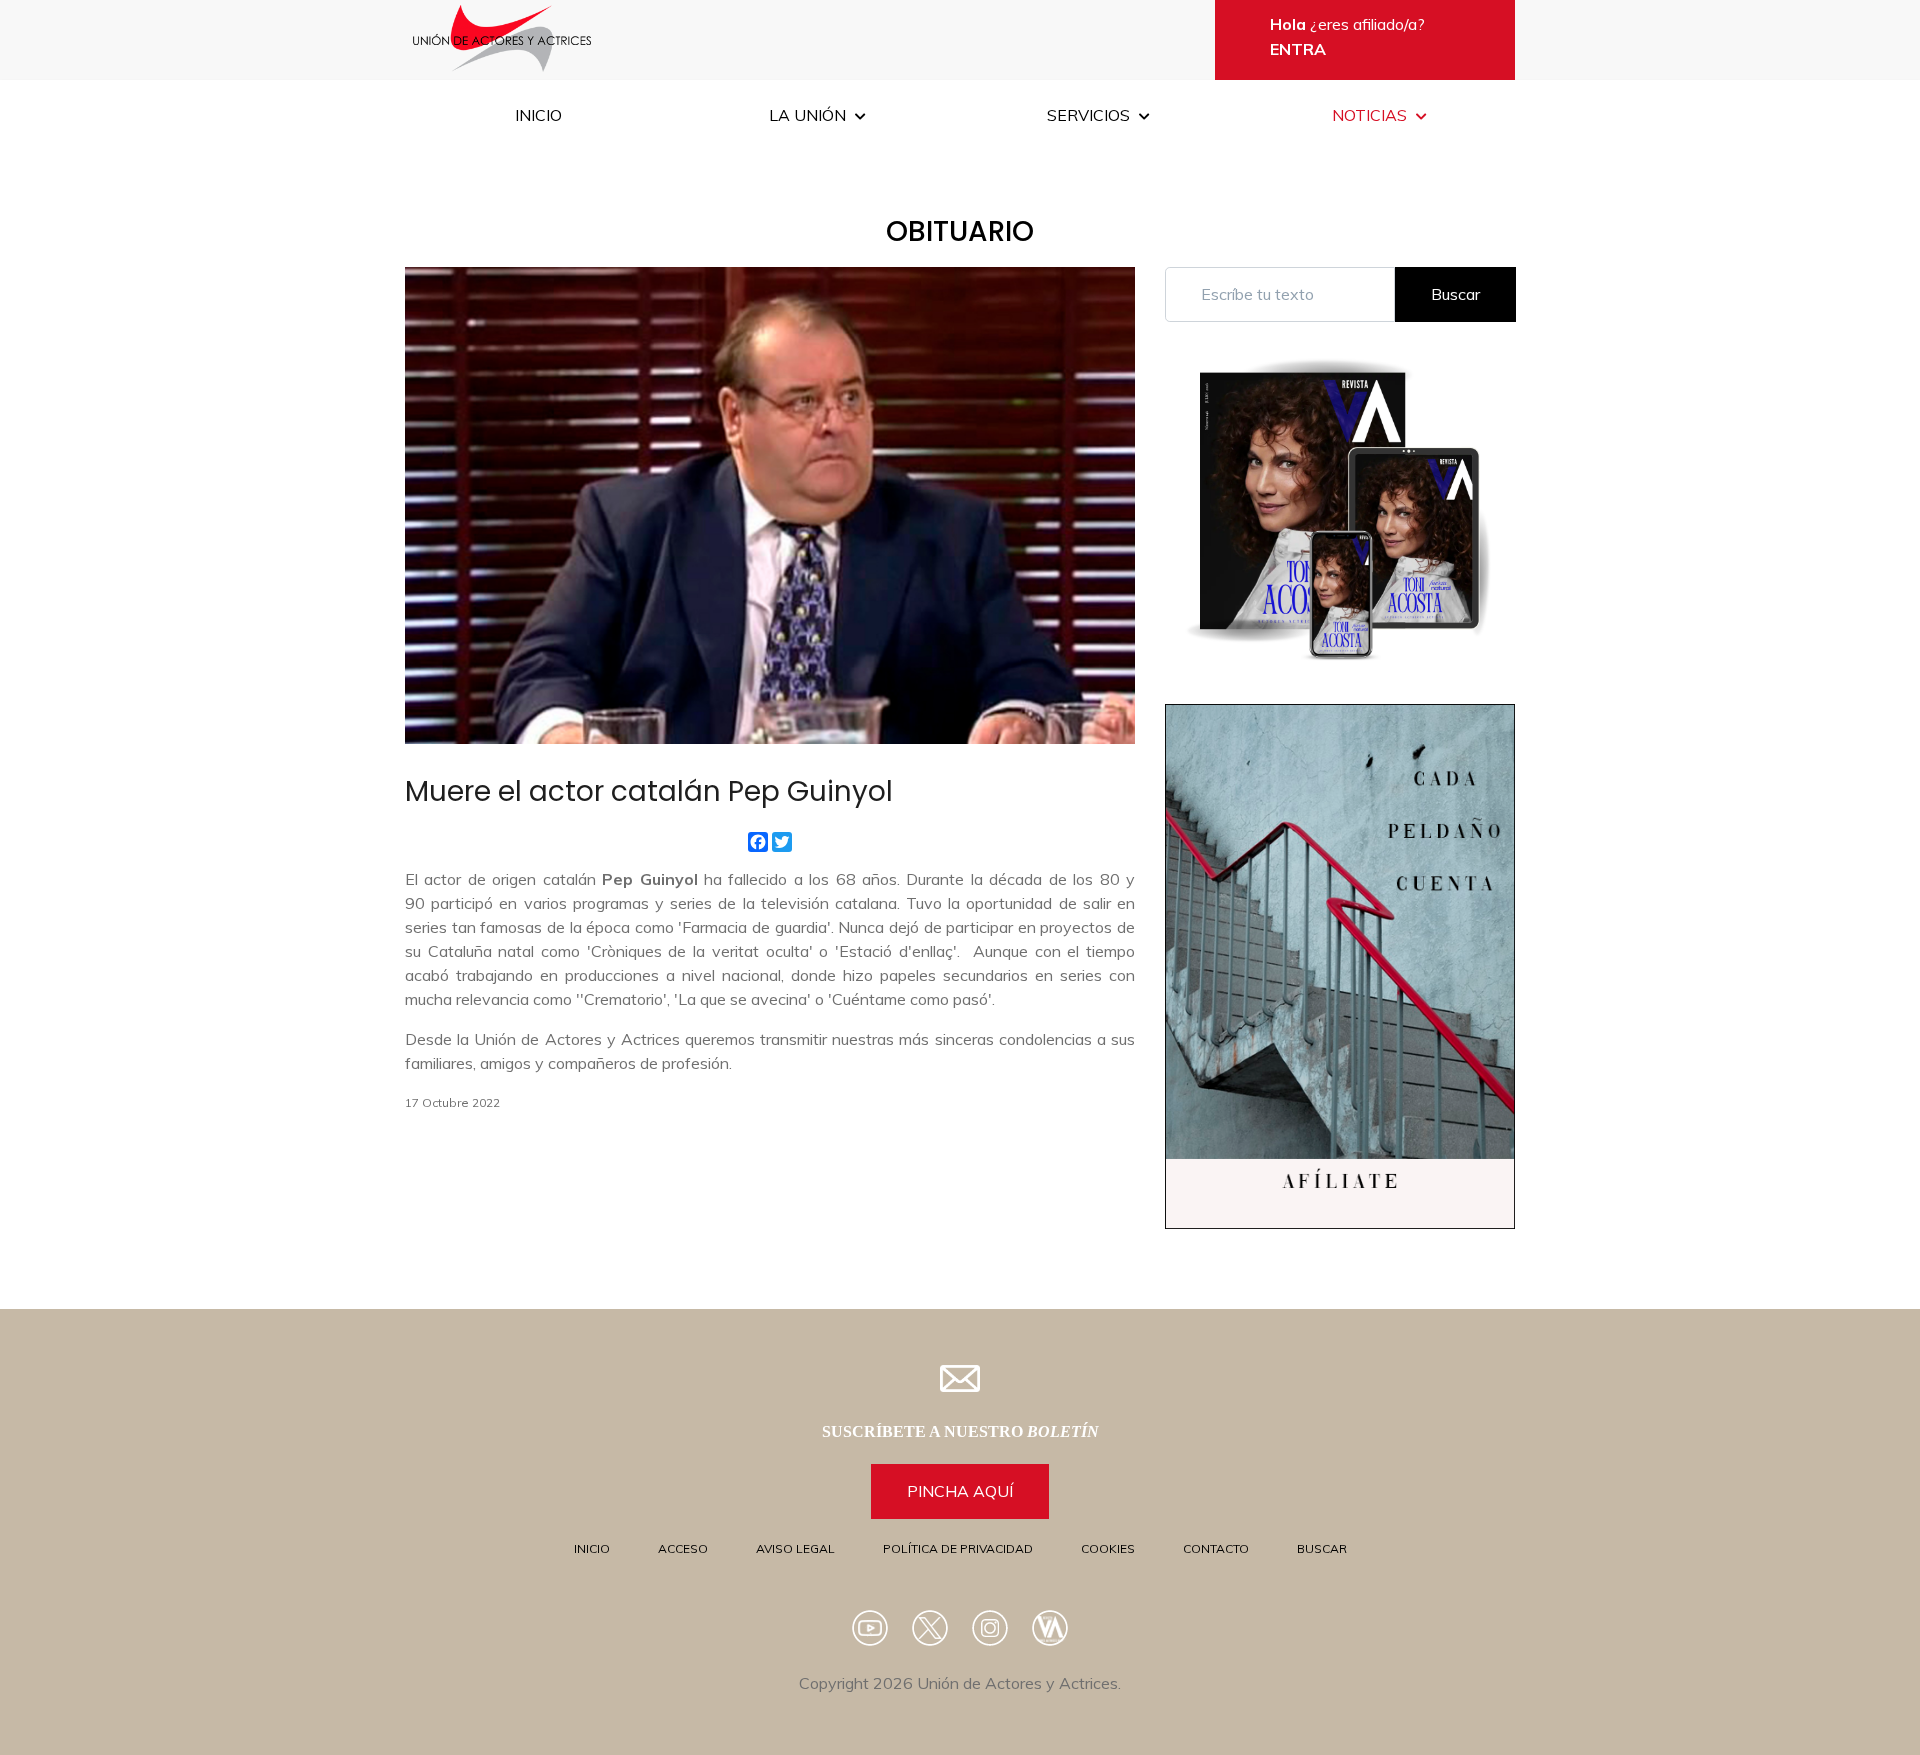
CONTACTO (1216, 1548)
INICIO (592, 1548)
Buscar (1455, 294)
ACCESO (683, 1548)
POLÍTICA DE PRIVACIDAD (958, 1548)
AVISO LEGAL (795, 1548)
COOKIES (1108, 1548)
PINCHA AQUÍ (960, 1491)
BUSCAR (1322, 1548)
